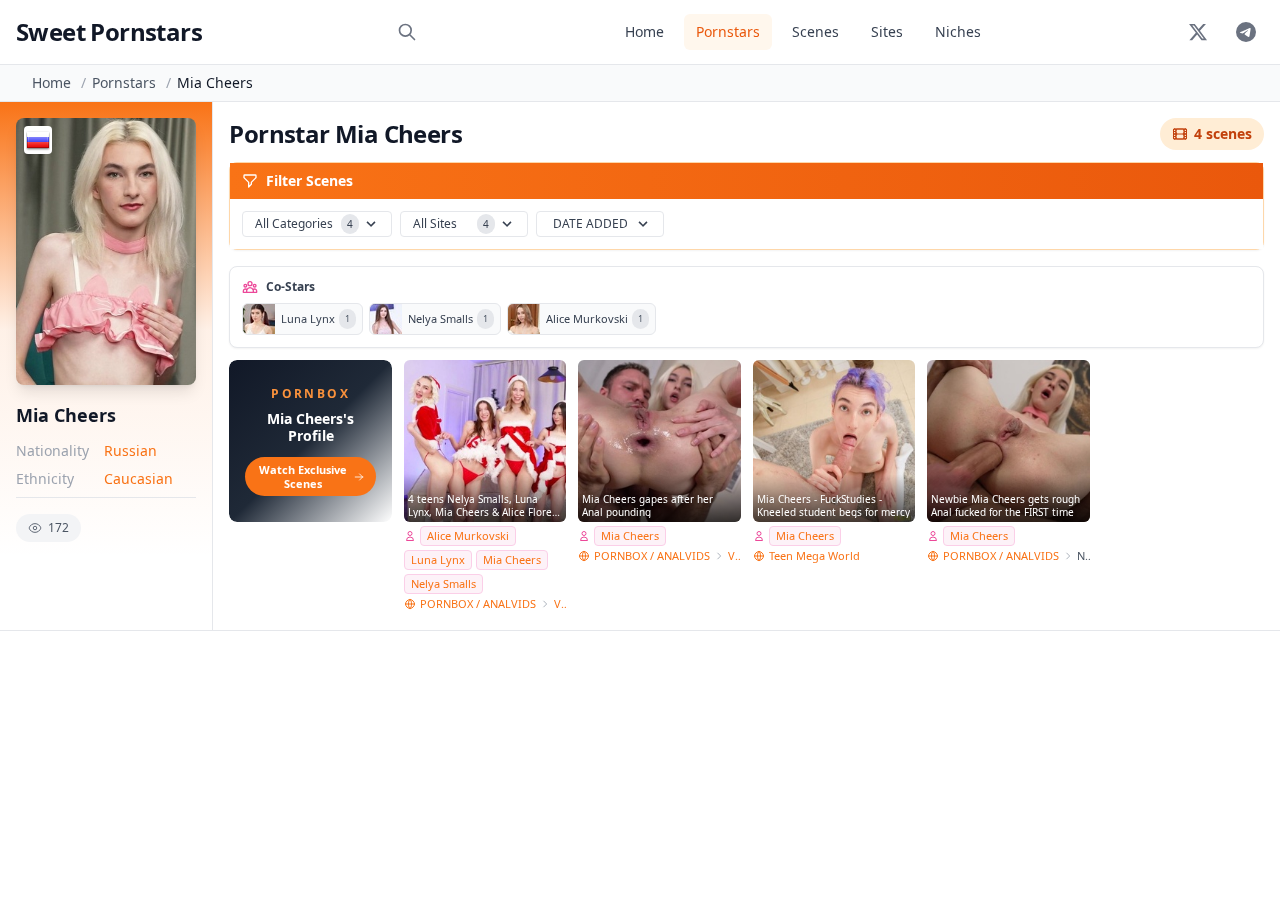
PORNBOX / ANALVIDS (478, 603)
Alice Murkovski (468, 535)
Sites (887, 31)
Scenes (815, 31)
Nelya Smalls (443, 583)
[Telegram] (1246, 32)
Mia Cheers (512, 559)
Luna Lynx (438, 559)
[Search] (407, 32)
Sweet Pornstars (109, 31)
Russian (130, 450)
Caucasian (138, 478)
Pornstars (728, 31)
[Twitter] (1198, 32)
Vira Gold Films (560, 603)
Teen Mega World (814, 555)
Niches (958, 31)
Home (644, 31)
